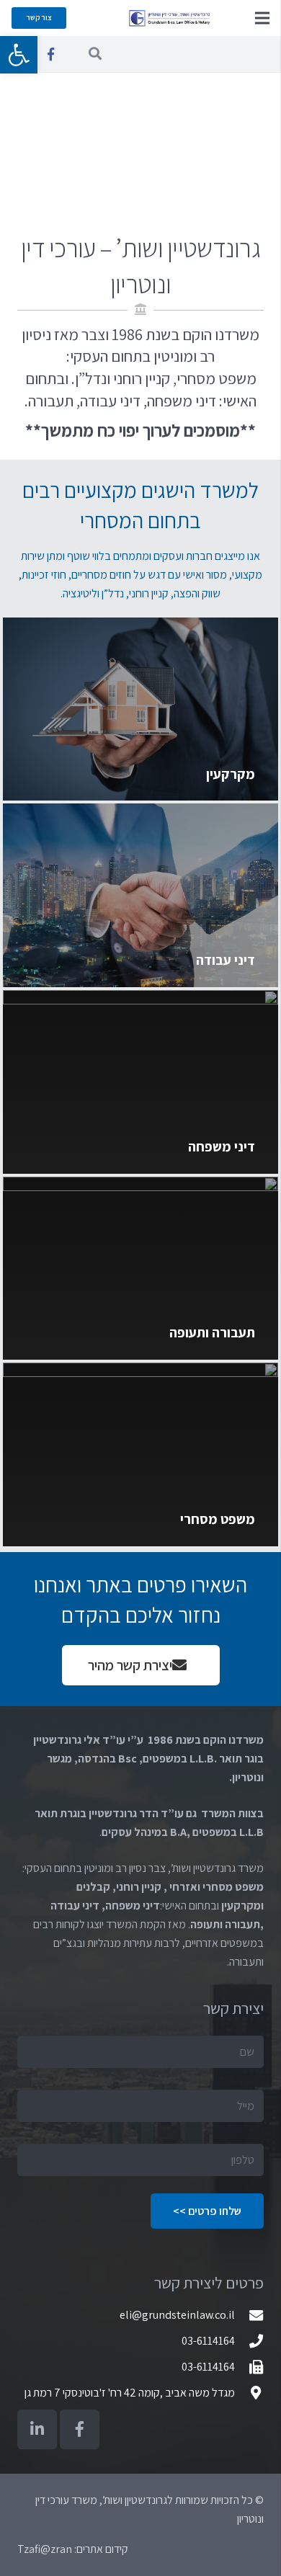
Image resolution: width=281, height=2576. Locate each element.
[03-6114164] (249, 2341)
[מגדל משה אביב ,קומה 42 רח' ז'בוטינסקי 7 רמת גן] (249, 2393)
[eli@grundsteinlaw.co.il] (249, 2315)
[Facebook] (50, 54)
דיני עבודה (226, 960)
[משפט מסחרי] (140, 1454)
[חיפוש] (95, 54)
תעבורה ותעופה (212, 1332)
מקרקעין (231, 774)
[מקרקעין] (140, 709)
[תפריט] (262, 18)
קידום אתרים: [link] (100, 2549)
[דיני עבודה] (140, 895)
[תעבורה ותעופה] (140, 1269)
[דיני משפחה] (140, 1082)
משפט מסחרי (218, 1519)
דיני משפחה (222, 1146)
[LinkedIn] (37, 2429)
